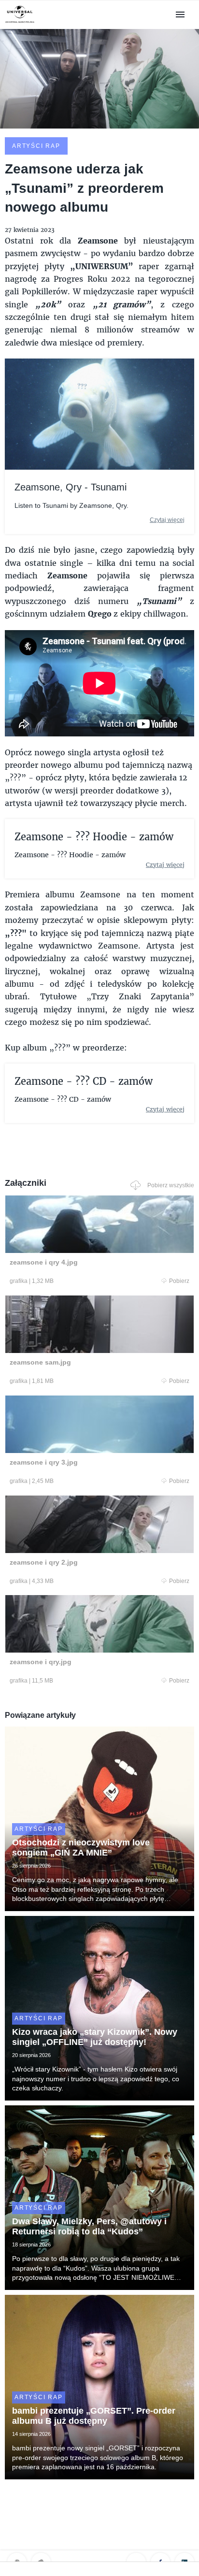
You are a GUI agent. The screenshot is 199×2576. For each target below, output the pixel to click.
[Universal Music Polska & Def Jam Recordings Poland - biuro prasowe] (20, 23)
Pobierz (179, 1281)
